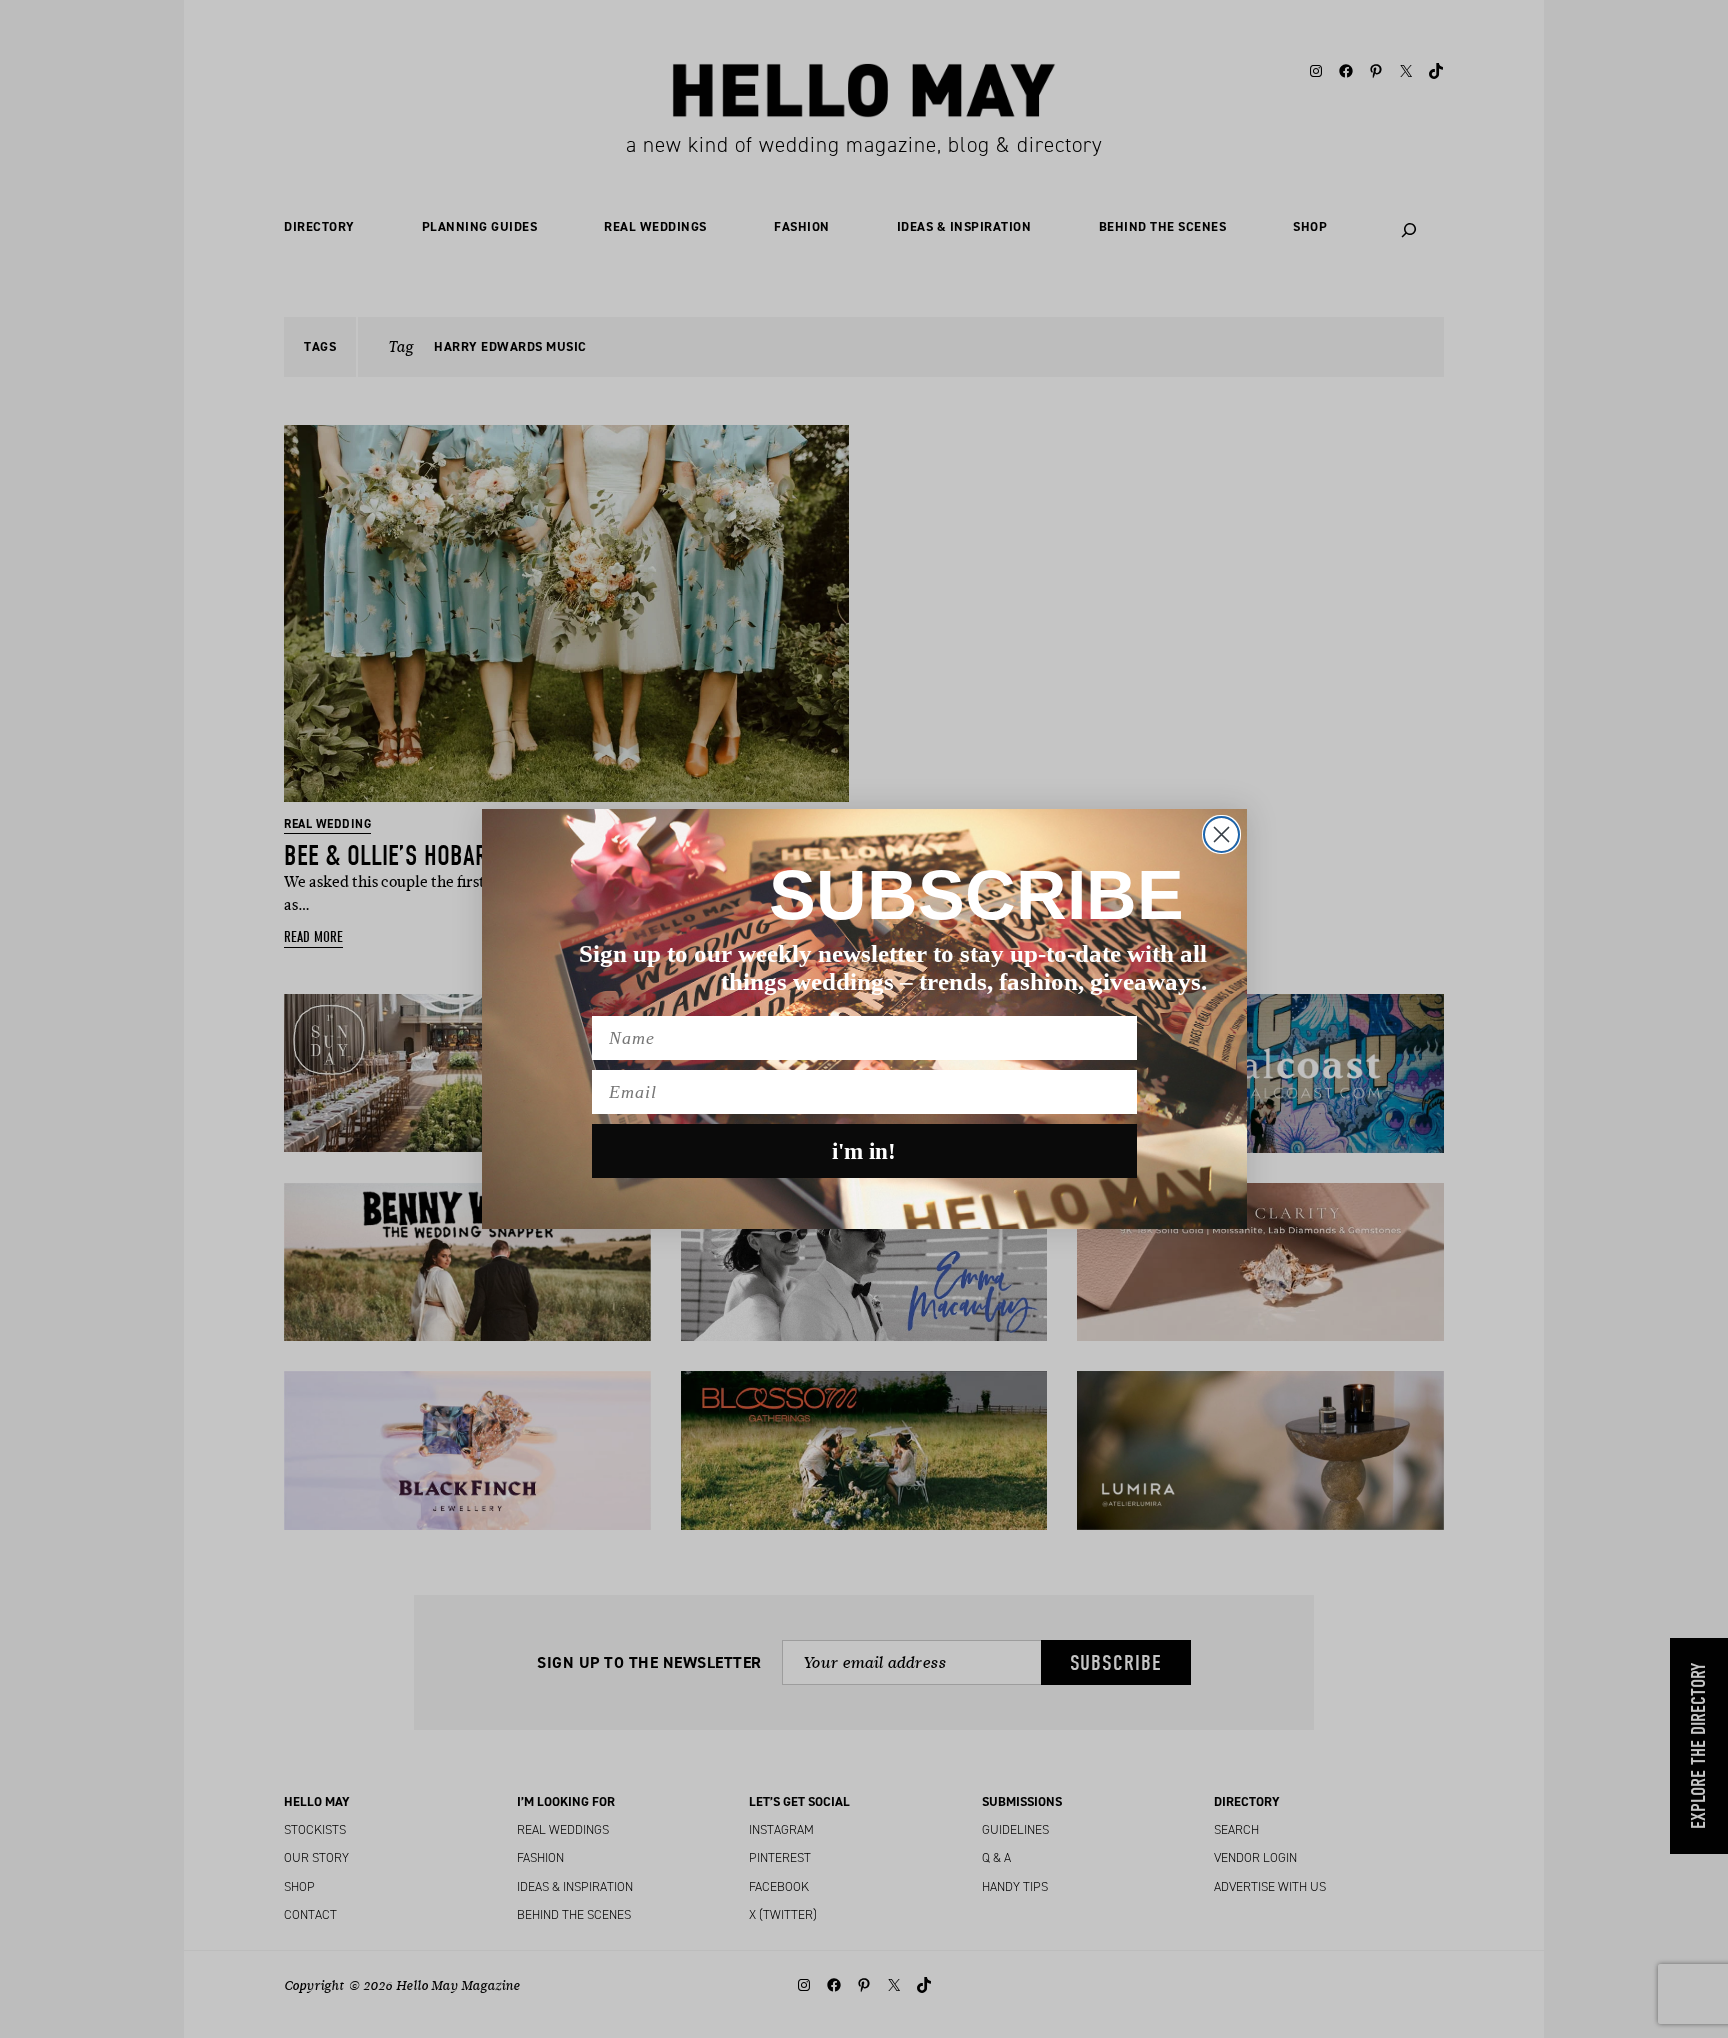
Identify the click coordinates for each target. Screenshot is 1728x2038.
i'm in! (864, 1151)
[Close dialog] (1221, 834)
